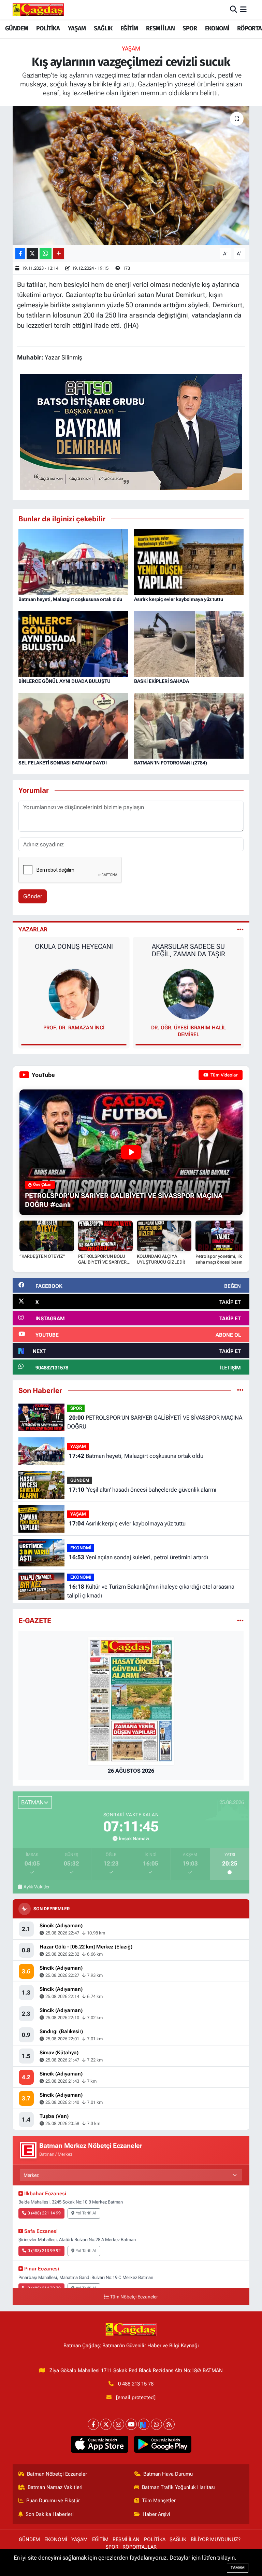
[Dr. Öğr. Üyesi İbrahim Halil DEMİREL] (74, 994)
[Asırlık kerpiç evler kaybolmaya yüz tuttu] (189, 562)
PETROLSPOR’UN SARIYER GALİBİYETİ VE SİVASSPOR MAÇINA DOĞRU (155, 1422)
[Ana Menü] (243, 10)
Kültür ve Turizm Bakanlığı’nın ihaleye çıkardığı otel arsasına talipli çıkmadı (151, 1591)
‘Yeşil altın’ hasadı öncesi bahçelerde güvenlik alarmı (143, 1490)
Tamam (238, 2568)
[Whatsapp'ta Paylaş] (46, 254)
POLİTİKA (48, 28)
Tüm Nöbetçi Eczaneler (134, 2297)
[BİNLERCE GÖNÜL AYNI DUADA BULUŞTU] (73, 643)
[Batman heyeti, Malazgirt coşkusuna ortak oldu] (73, 562)
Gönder (33, 896)
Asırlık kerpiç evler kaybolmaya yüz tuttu (179, 599)
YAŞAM (77, 28)
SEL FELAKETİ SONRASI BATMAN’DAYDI (63, 763)
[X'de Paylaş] (32, 254)
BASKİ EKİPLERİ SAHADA (162, 681)
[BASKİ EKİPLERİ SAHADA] (189, 643)
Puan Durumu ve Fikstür (53, 2501)
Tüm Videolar (224, 1075)
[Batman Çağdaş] (38, 10)
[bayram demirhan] (131, 431)
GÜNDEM (17, 28)
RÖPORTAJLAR (140, 2547)
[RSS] (169, 2424)
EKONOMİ (217, 28)
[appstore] (99, 2444)
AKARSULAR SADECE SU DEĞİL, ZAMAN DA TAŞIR (74, 950)
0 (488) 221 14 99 (44, 2213)
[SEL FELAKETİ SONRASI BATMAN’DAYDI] (73, 725)
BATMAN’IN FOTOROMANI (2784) (171, 763)
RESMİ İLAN (160, 28)
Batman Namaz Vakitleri (55, 2487)
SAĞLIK (103, 28)
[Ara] (234, 10)
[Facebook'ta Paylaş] (20, 254)
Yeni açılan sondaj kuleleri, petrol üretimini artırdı (139, 1557)
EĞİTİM (129, 28)
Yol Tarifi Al (86, 2213)
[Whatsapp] (156, 2424)
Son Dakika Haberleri (50, 2514)
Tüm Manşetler (159, 2501)
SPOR (190, 28)
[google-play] (163, 2444)
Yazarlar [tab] (33, 929)
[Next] (144, 2424)
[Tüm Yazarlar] (240, 929)
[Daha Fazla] (59, 254)
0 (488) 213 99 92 (44, 2251)
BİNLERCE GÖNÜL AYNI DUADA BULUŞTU (64, 681)
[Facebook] (93, 2424)
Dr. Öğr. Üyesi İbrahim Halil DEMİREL (74, 1031)
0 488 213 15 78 (136, 2384)
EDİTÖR (188, 1028)
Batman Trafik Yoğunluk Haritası (178, 2487)
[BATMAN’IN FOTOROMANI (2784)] (189, 725)
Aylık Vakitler (37, 1887)
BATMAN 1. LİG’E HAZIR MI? (188, 946)
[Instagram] (119, 2424)
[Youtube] (131, 2424)
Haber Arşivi (156, 2514)
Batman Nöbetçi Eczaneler (57, 2474)
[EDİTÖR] (188, 994)
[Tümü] (240, 1390)
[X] (106, 2424)
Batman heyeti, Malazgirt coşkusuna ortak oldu (70, 599)
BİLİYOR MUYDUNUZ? (216, 2539)
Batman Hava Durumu (168, 2474)
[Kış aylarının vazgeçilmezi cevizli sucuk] (131, 176)
